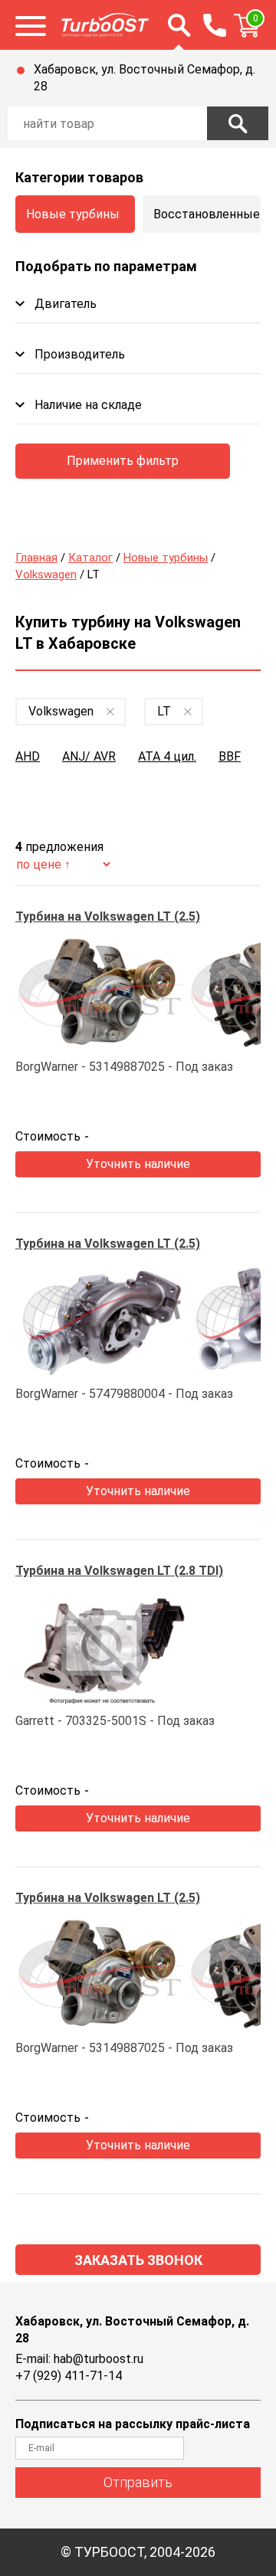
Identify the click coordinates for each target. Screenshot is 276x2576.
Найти (238, 123)
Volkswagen (46, 574)
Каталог (90, 558)
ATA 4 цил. (167, 756)
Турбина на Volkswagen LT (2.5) (108, 916)
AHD (28, 756)
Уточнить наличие (138, 1164)
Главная (36, 558)
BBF (230, 756)
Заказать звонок (138, 2260)
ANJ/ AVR (89, 756)
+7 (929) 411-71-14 (69, 2376)
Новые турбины (73, 214)
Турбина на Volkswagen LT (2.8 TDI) (119, 1571)
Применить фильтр (123, 461)
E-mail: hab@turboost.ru (79, 2359)
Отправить (138, 2482)
